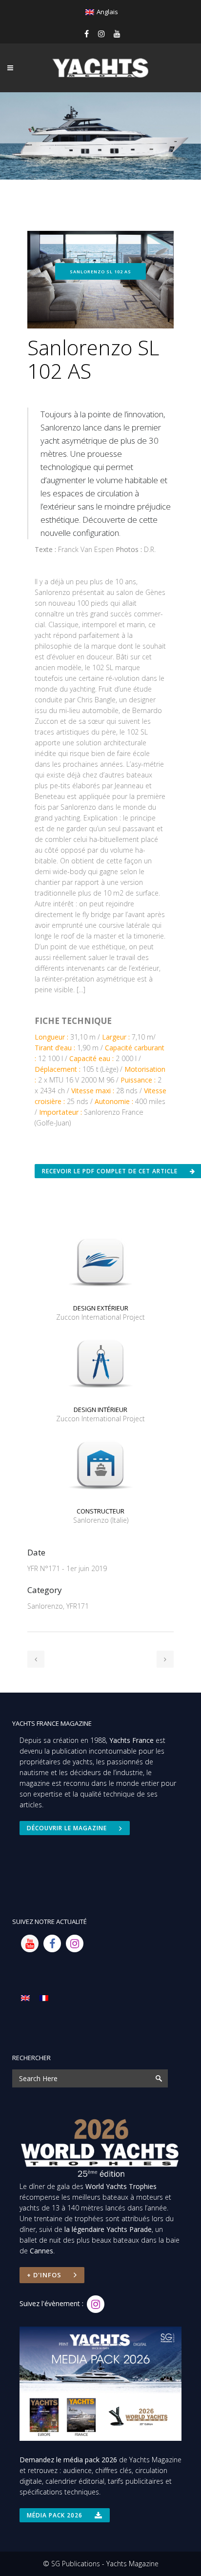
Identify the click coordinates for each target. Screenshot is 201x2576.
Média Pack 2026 (55, 2515)
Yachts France (131, 1740)
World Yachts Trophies (121, 2186)
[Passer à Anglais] (25, 1997)
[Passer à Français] (44, 1997)
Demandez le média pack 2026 (68, 2460)
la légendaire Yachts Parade (108, 2229)
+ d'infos (44, 2275)
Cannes (41, 2251)
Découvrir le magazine (67, 1828)
